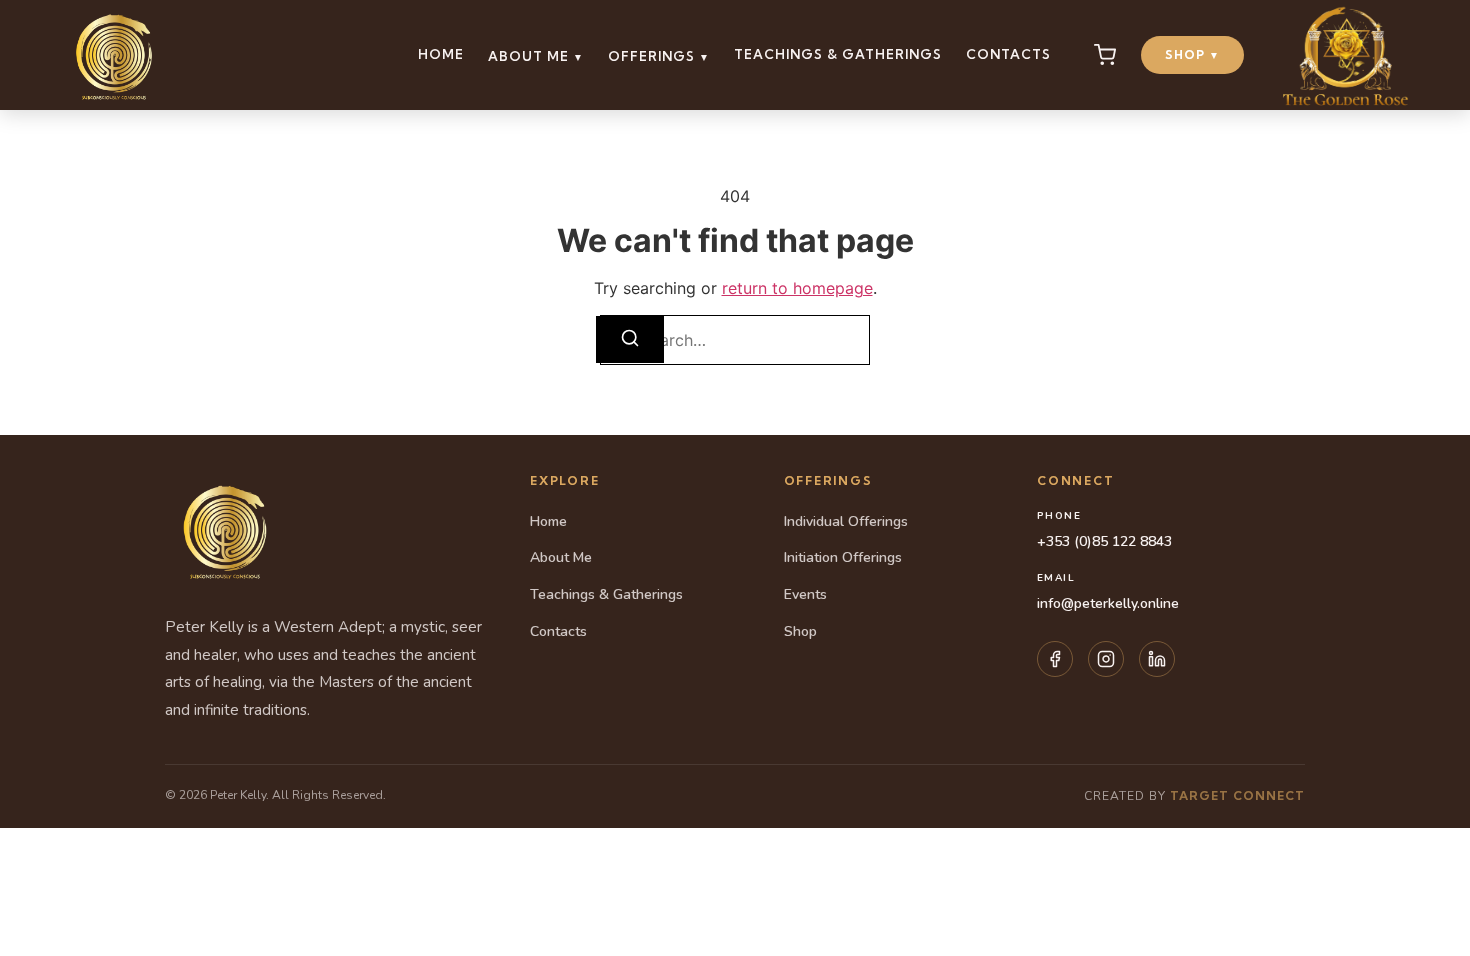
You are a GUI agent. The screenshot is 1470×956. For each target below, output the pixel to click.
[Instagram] (1106, 659)
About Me (536, 56)
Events (805, 594)
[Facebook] (1055, 659)
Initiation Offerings (843, 557)
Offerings (659, 56)
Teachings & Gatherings (838, 54)
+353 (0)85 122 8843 (1104, 541)
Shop (1192, 54)
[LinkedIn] (1157, 659)
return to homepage (797, 288)
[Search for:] (735, 340)
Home (441, 54)
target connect (1237, 795)
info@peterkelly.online (1108, 603)
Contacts (1008, 54)
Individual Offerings (846, 521)
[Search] (630, 339)
